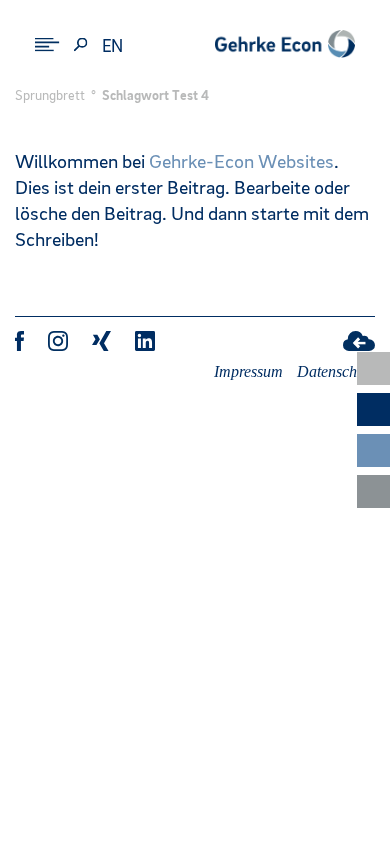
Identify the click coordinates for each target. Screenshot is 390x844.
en (113, 47)
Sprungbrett (50, 96)
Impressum (248, 371)
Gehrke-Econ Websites (241, 163)
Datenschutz (336, 371)
